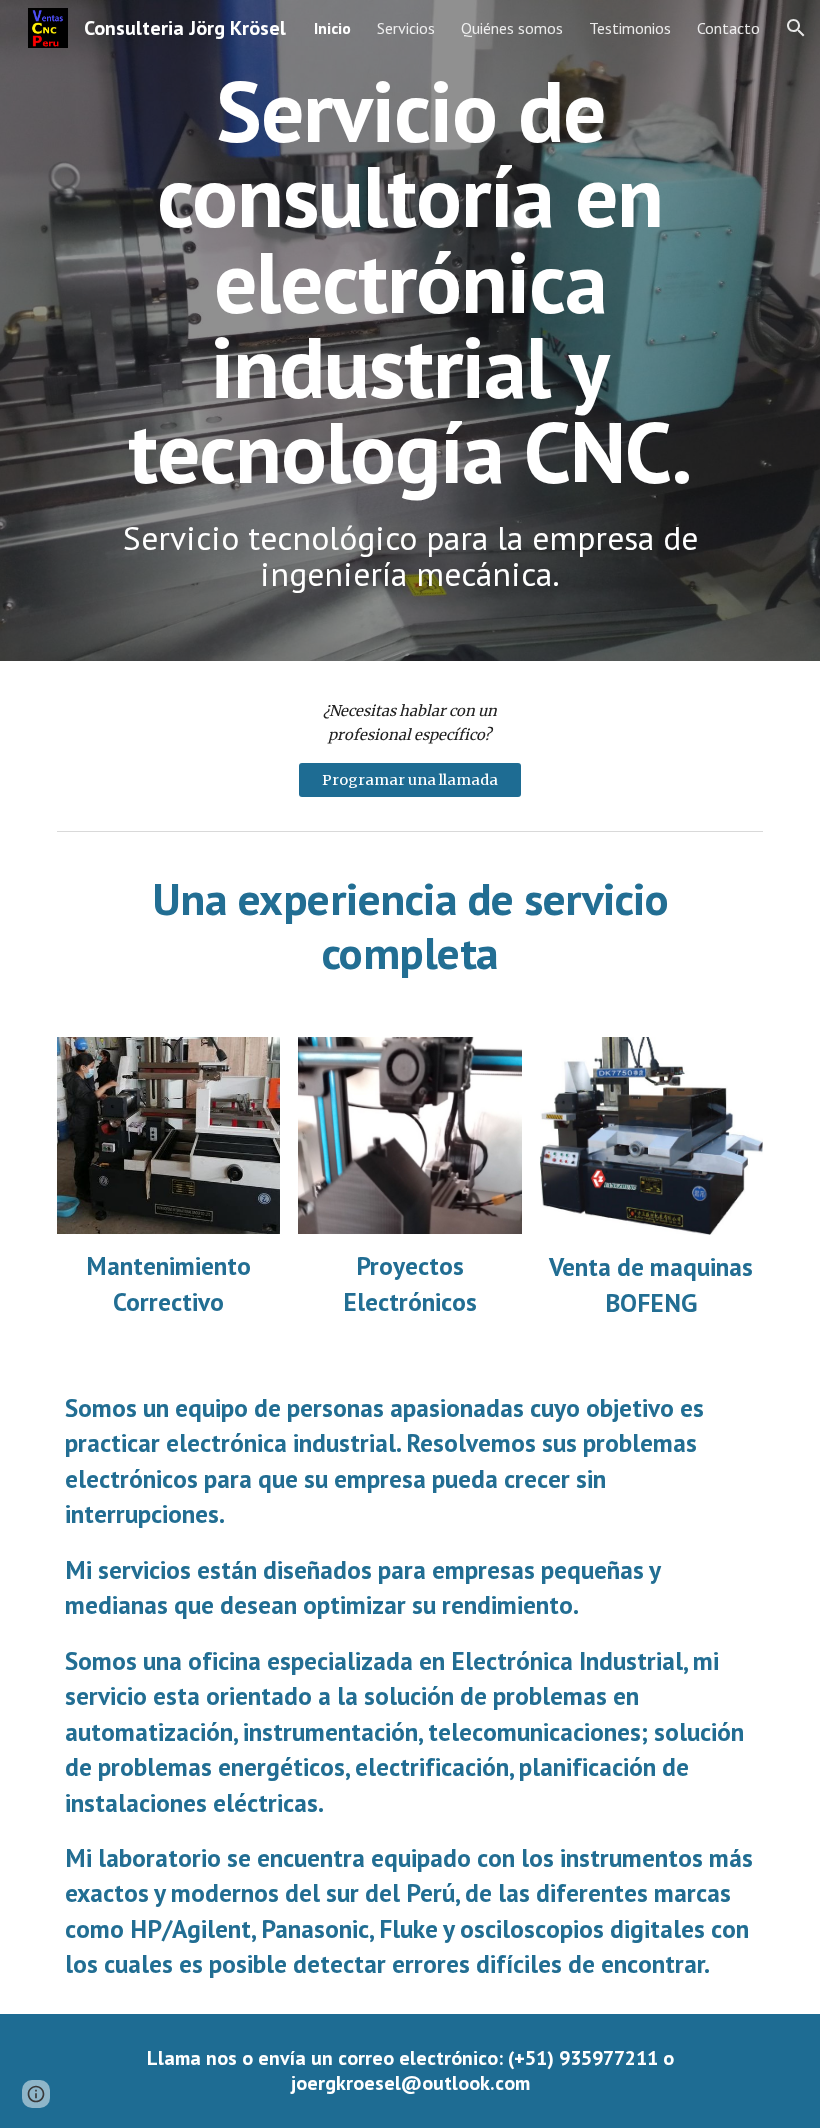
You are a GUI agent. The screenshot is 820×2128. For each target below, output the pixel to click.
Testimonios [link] (630, 28)
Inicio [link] (332, 28)
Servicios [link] (406, 28)
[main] (410, 330)
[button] (796, 28)
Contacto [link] (728, 28)
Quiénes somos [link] (512, 28)
